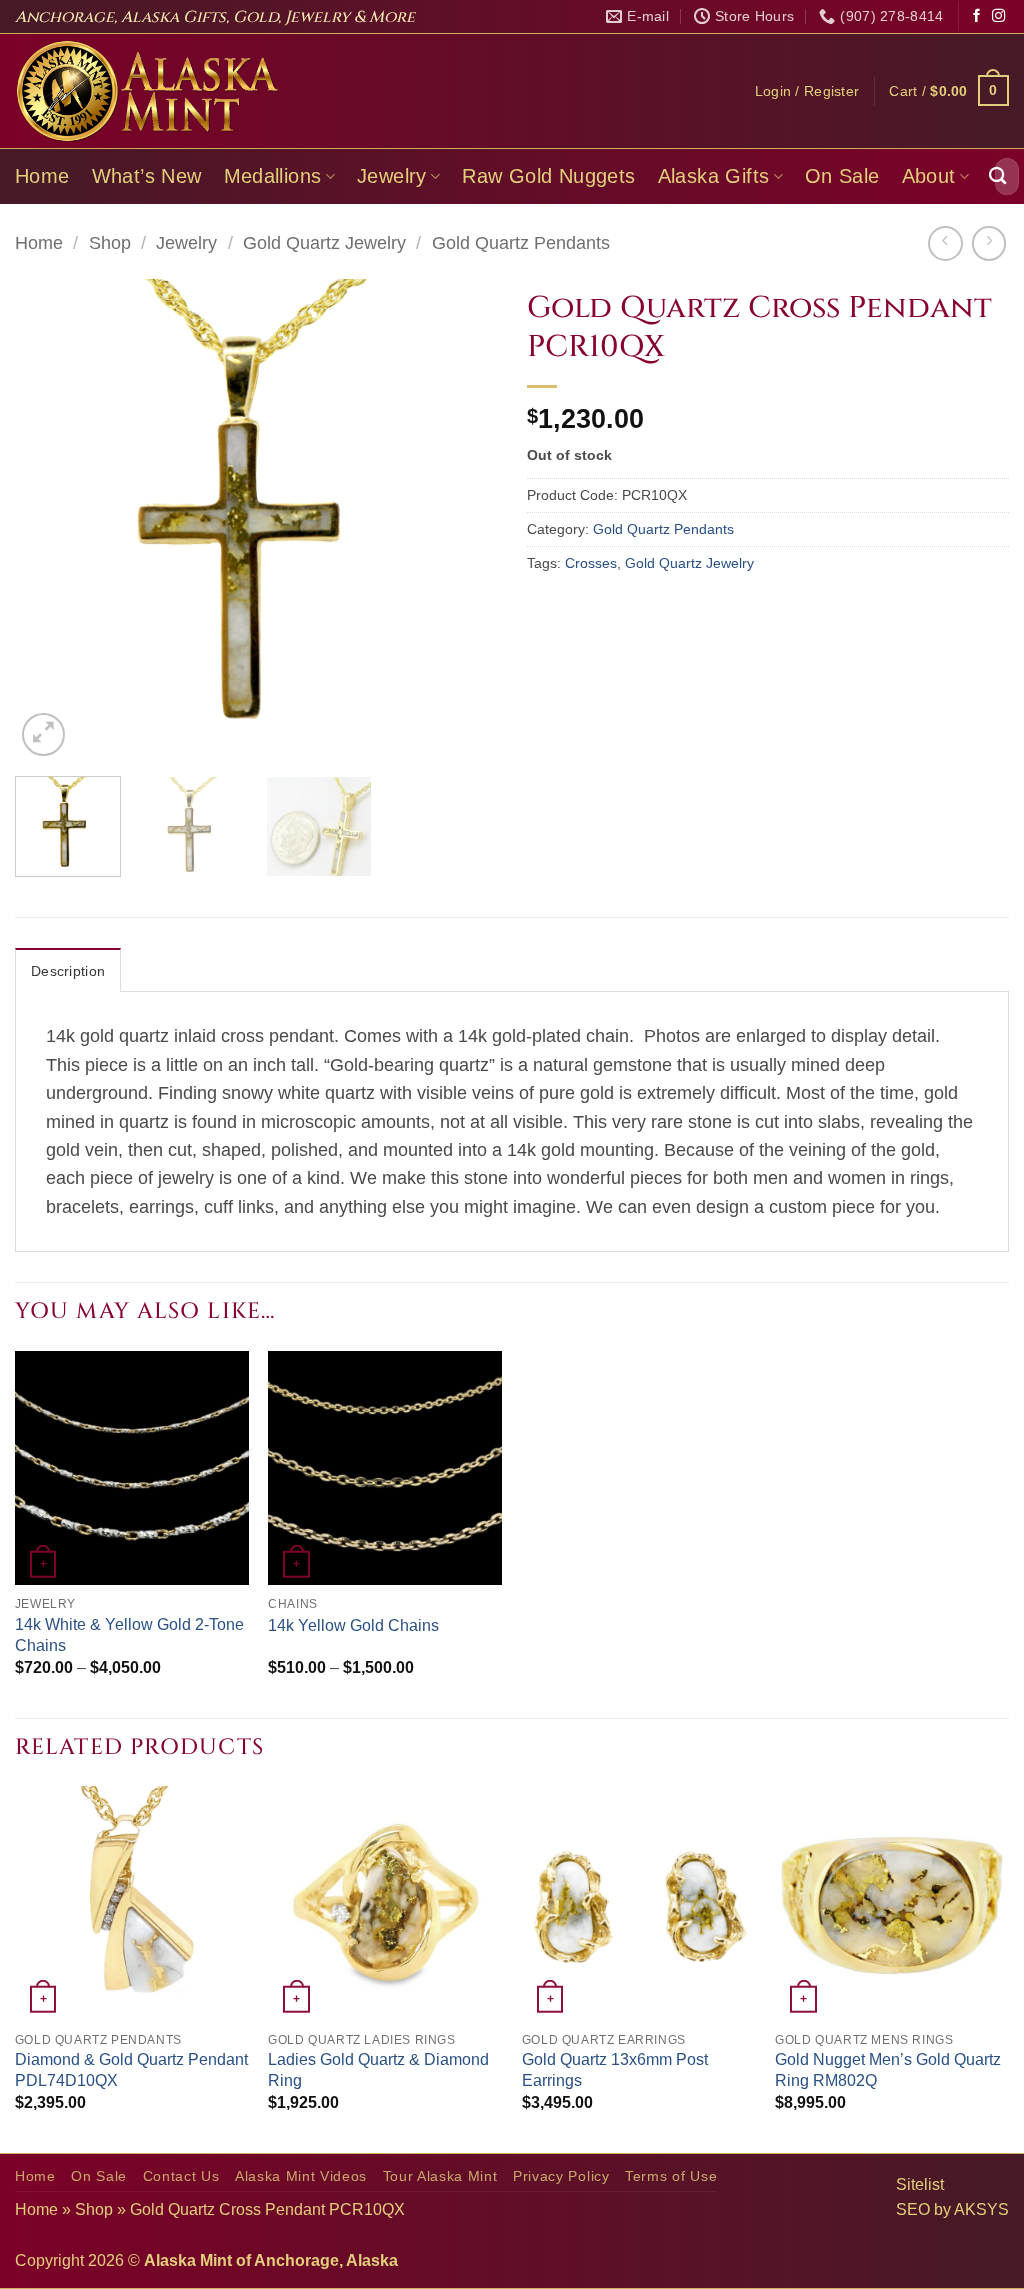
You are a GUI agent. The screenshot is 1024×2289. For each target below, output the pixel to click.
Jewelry (392, 176)
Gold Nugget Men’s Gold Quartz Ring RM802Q (888, 2070)
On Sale (842, 176)
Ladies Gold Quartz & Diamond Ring (378, 2070)
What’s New (147, 176)
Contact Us (181, 2176)
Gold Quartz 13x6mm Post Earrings (615, 2070)
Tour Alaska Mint (440, 2176)
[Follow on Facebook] (976, 16)
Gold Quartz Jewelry (324, 243)
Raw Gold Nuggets (548, 176)
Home (42, 176)
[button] (807, 91)
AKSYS (981, 2209)
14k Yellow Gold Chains (353, 1625)
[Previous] (50, 520)
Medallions (273, 176)
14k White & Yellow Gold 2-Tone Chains (129, 1635)
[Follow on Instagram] (998, 16)
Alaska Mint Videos (301, 2176)
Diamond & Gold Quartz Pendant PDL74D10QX (131, 2070)
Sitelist (920, 2184)
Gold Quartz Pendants (521, 243)
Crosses (591, 563)
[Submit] (998, 176)
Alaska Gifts (714, 176)
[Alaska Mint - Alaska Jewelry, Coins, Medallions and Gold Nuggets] (148, 91)
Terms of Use (671, 2176)
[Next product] (945, 243)
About (929, 176)
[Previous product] (989, 243)
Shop (110, 243)
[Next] (462, 520)
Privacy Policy (561, 2176)
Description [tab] (68, 971)
